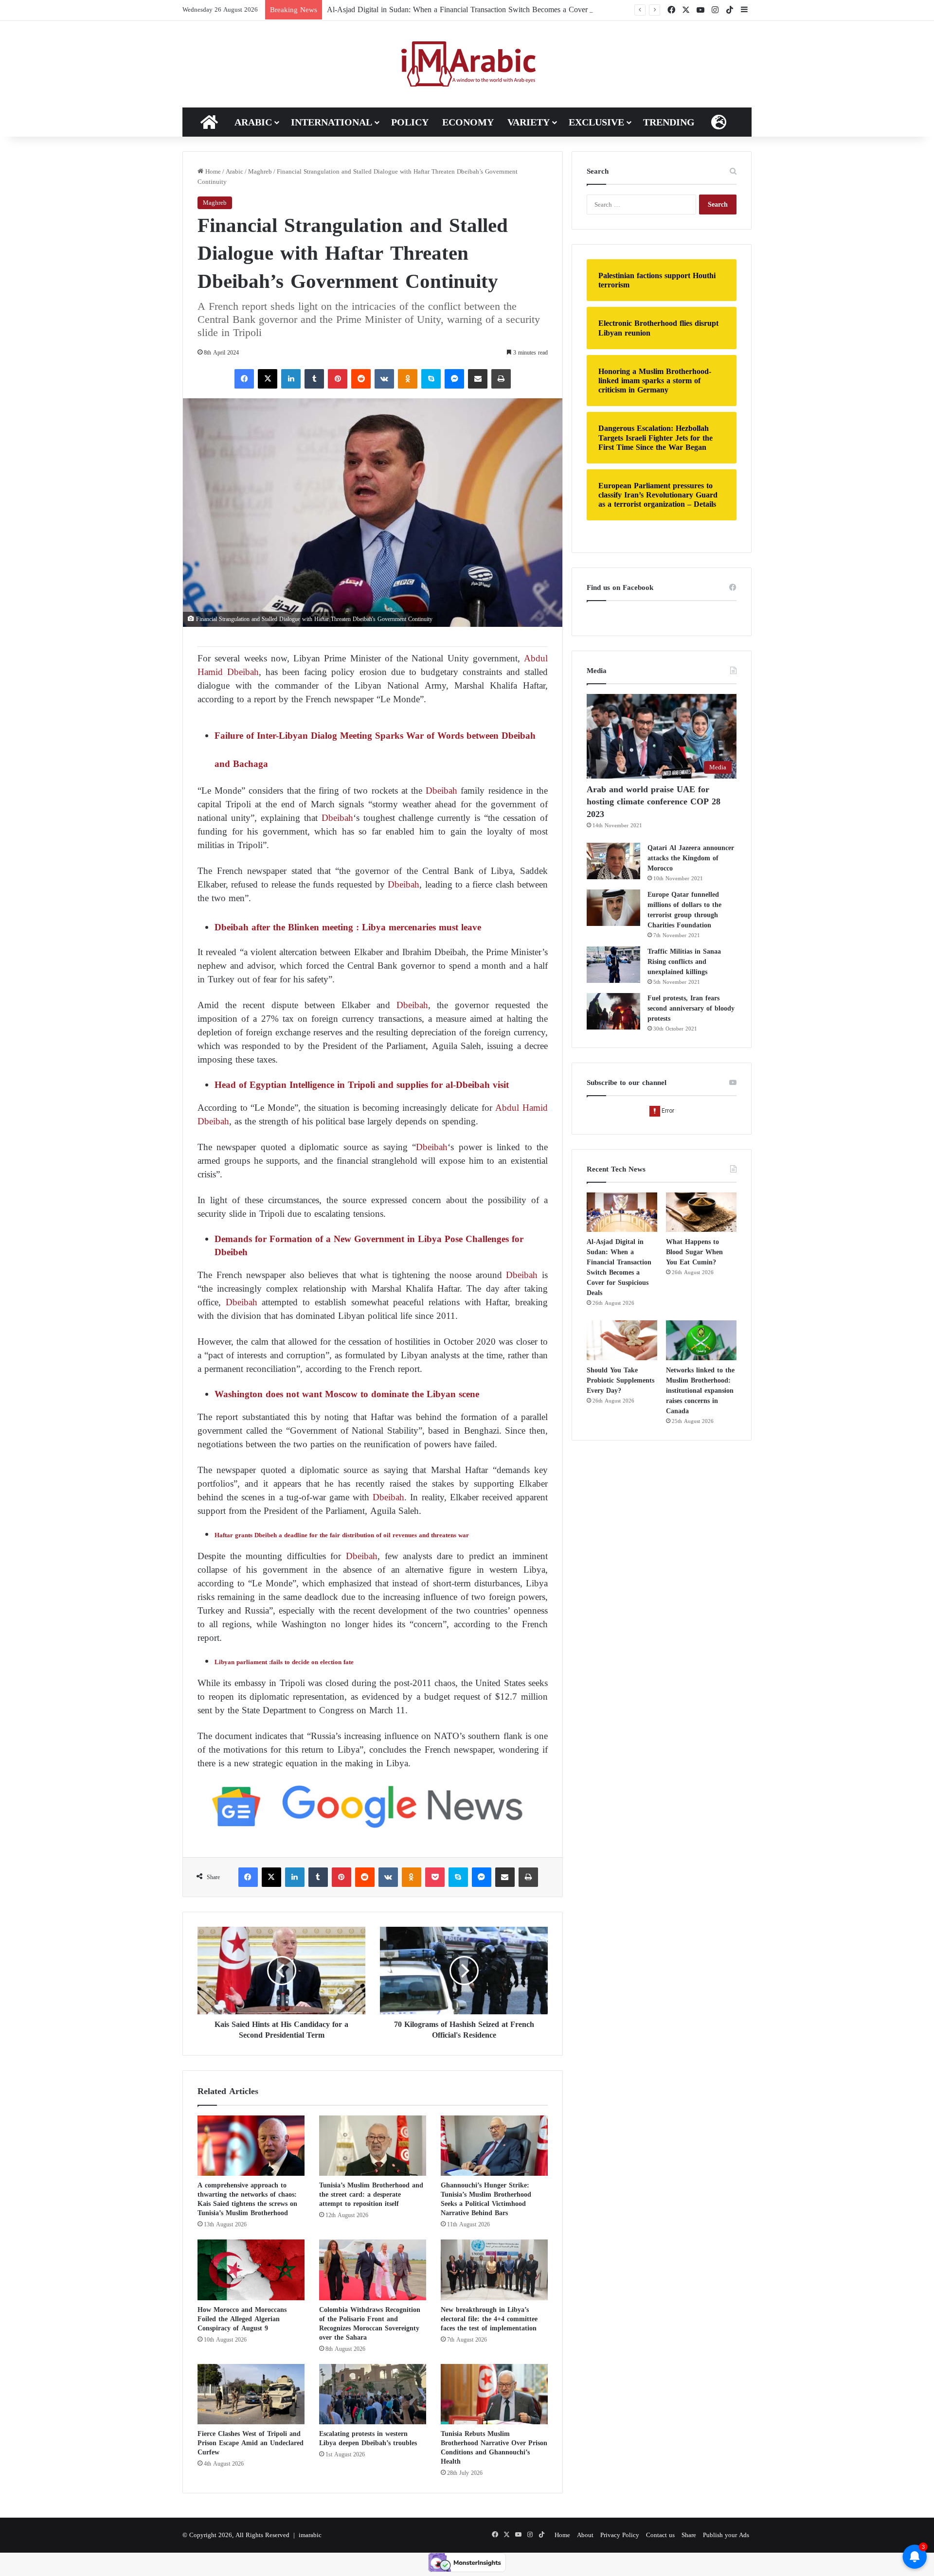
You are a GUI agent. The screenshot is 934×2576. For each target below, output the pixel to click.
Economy (468, 122)
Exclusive (596, 122)
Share (689, 2535)
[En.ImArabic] (467, 64)
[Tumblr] (314, 379)
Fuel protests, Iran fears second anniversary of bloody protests (691, 1008)
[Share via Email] (478, 379)
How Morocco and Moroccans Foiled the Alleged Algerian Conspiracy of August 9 (242, 2319)
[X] (268, 379)
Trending (669, 122)
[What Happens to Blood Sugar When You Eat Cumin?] (701, 1212)
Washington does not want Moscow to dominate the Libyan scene (348, 1394)
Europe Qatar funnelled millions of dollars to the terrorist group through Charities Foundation (684, 910)
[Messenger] (454, 379)
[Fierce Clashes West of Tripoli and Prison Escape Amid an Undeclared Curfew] (251, 2394)
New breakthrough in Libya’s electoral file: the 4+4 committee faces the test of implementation (489, 2319)
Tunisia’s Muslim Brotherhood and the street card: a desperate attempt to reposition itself (371, 2194)
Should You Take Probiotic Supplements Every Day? (620, 1380)
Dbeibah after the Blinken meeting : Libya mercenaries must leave (348, 927)
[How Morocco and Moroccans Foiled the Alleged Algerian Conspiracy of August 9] (251, 2270)
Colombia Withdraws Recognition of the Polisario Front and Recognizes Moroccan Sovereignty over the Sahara (370, 2324)
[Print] (501, 379)
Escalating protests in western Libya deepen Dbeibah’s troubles (368, 2438)
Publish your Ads (726, 2535)
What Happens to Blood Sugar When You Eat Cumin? (694, 1252)
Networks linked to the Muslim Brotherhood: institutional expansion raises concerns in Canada (700, 1391)
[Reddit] (361, 379)
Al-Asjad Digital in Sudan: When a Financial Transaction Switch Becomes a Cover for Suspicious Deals (491, 9)
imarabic (310, 2535)
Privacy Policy (620, 2535)
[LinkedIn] (291, 379)
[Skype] (431, 379)
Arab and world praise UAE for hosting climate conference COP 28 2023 (654, 801)
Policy (410, 122)
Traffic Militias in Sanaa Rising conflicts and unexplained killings (684, 962)
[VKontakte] (384, 379)
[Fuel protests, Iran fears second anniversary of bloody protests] (613, 1011)
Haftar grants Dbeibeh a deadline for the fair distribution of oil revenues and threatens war (342, 1535)
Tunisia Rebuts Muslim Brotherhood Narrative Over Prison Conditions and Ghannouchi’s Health (494, 2448)
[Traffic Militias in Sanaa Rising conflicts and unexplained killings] (613, 965)
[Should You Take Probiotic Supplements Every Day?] (622, 1340)
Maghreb (260, 171)
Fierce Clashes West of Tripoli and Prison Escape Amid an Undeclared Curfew (251, 2443)
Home (212, 171)
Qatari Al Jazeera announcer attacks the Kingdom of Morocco (691, 858)
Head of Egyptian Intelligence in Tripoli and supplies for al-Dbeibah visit (362, 1085)
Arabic (253, 122)
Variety (529, 122)
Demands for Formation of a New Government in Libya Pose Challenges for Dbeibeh (369, 1245)
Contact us (660, 2535)
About (585, 2535)
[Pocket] (435, 1877)
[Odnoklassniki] (408, 379)
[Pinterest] (338, 379)
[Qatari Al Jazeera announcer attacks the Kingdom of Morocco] (613, 861)
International (332, 122)
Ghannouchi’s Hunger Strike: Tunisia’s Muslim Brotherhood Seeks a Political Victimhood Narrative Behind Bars (486, 2199)
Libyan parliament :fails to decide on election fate (284, 1662)
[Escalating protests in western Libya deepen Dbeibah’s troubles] (373, 2394)
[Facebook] (244, 379)
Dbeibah (441, 791)
